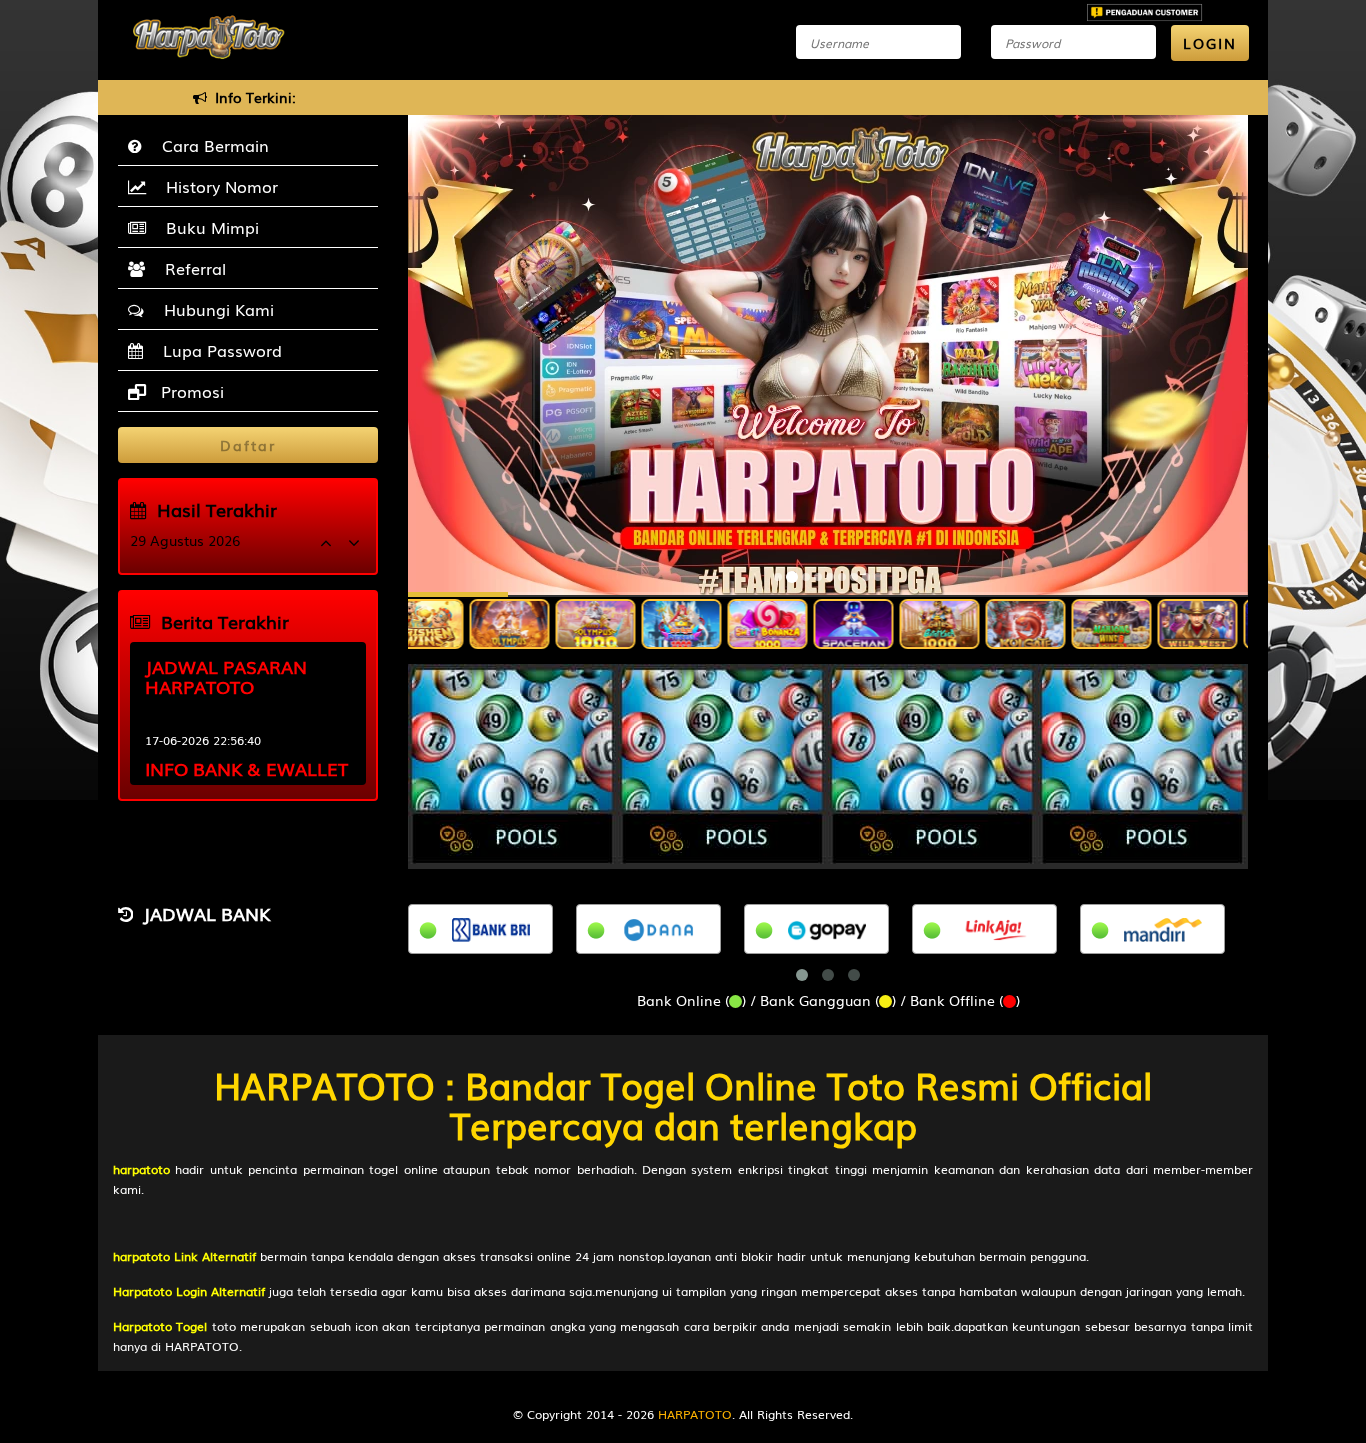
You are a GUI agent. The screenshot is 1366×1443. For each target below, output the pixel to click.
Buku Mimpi (207, 227)
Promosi (190, 391)
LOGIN (1210, 43)
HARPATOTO (695, 1414)
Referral (190, 268)
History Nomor (217, 186)
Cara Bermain (210, 145)
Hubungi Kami (214, 309)
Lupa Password (217, 350)
